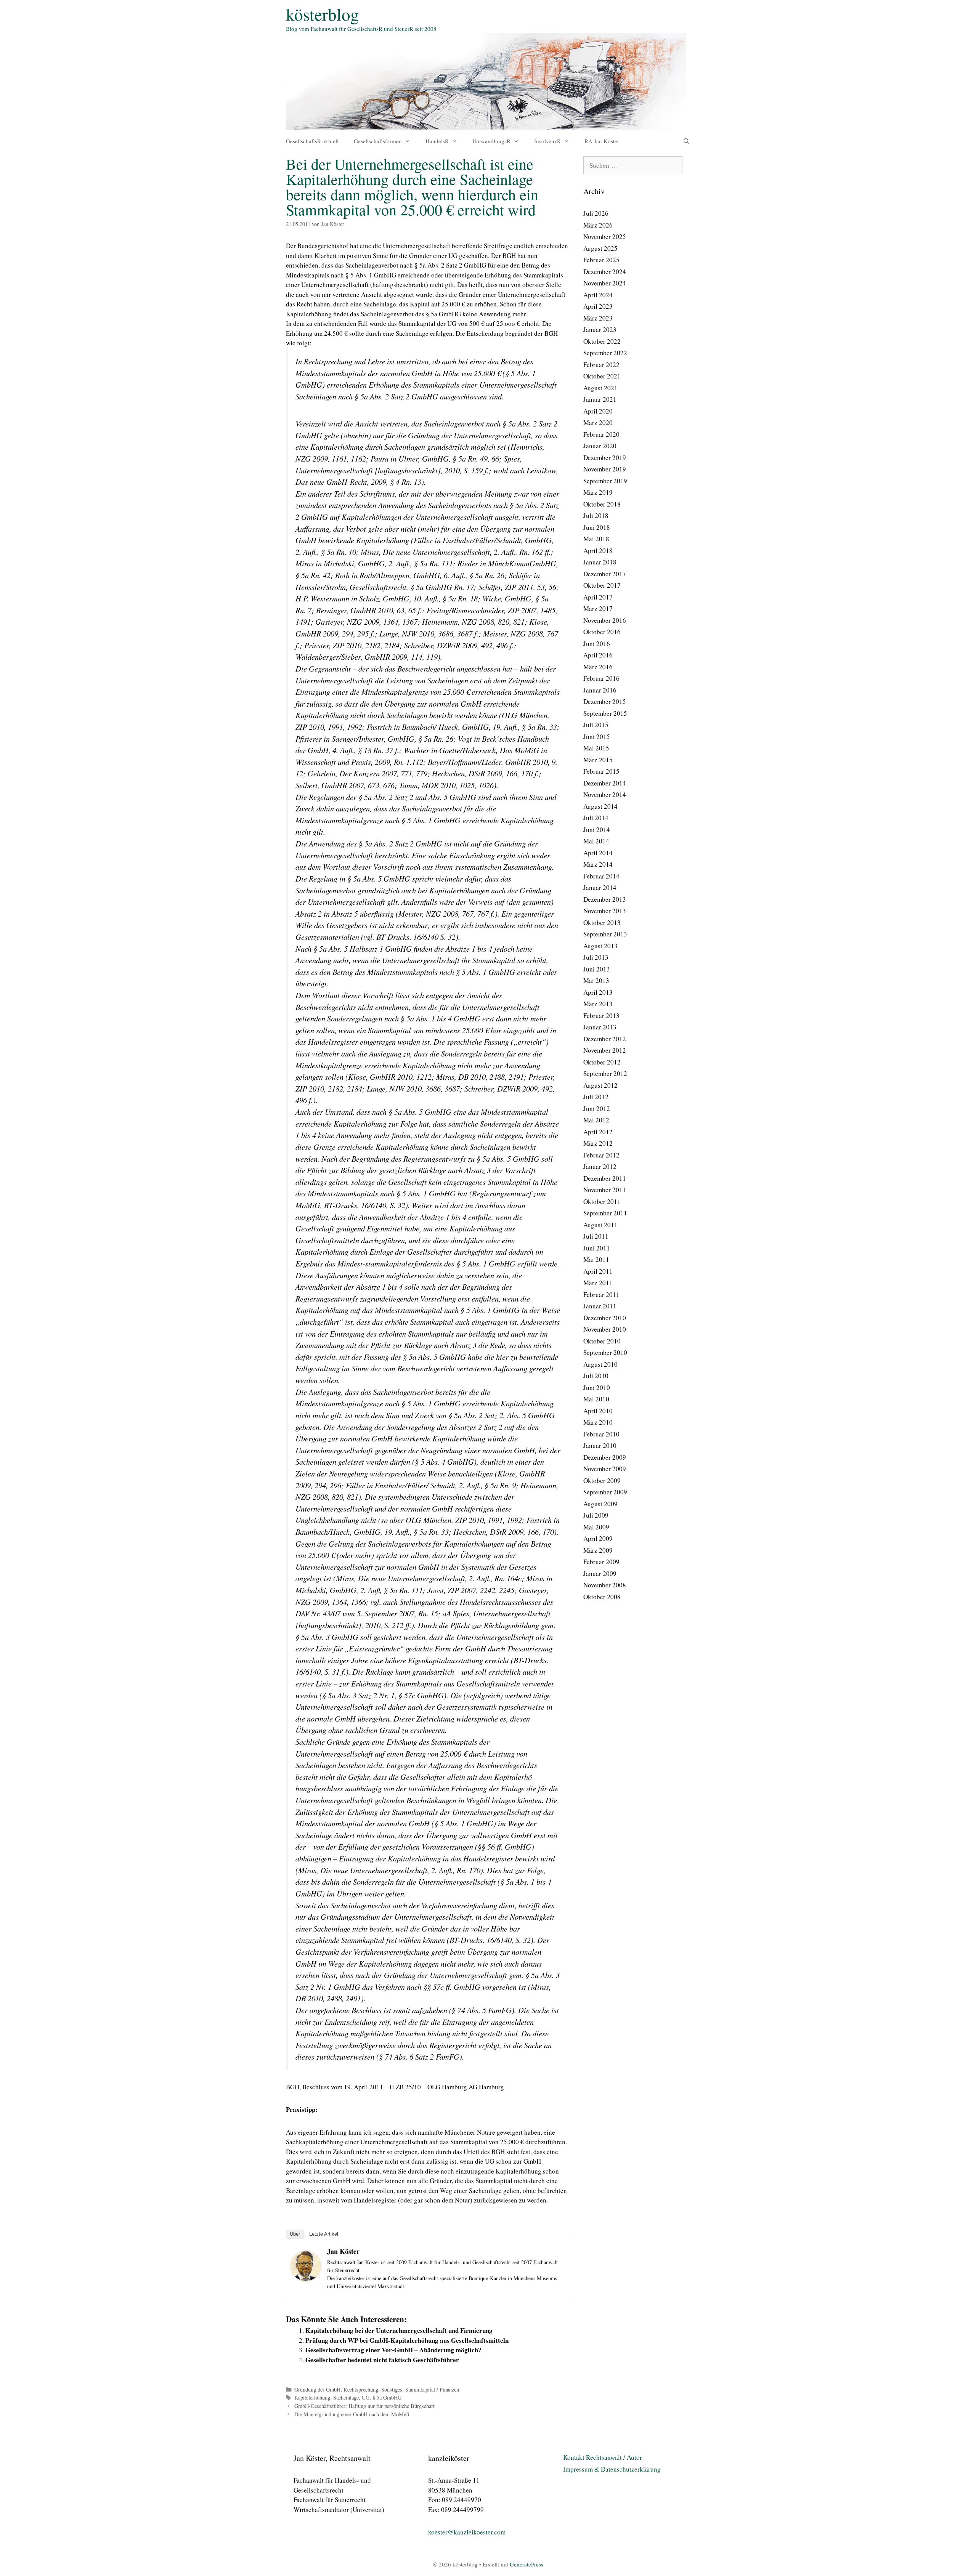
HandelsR (437, 141)
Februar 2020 (601, 434)
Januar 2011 (600, 1306)
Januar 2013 (600, 1027)
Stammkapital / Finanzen (432, 2389)
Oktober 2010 (602, 1341)
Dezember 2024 (605, 272)
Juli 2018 (596, 515)
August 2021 (600, 388)
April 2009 (598, 1538)
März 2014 (598, 864)
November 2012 (605, 1050)
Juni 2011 (597, 1248)
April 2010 (598, 1411)
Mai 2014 (596, 841)
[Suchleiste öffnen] (686, 141)
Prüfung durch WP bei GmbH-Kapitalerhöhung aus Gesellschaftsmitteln (407, 2340)
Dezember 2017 (605, 574)
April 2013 (598, 992)
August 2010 (600, 1364)
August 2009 (600, 1504)
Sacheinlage (346, 2397)
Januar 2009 (600, 1573)
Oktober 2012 (602, 1062)
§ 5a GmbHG (387, 2397)
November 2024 (605, 283)
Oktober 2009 (602, 1480)
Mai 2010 (596, 1399)
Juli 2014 (596, 818)
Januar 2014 (600, 887)
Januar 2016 (600, 690)
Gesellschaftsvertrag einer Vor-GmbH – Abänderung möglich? (393, 2350)
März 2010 (598, 1422)
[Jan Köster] (306, 2279)
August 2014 (600, 806)
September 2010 (605, 1352)
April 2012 (598, 1132)
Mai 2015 (596, 748)
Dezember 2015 (605, 701)
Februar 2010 (601, 1434)
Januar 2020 (600, 446)
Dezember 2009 (605, 1457)
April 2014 (598, 853)
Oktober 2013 (602, 923)
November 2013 (605, 911)
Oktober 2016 (602, 632)
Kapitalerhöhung (312, 2397)
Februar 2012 (601, 1155)
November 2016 (605, 620)
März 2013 (598, 1004)
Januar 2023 (600, 329)
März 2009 (598, 1550)
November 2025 (605, 236)
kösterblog (323, 14)
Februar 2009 (601, 1562)
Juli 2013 (596, 957)
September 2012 (605, 1073)
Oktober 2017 (602, 585)
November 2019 (605, 469)
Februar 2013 (601, 1015)
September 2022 (605, 353)
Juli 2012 (596, 1097)
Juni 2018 (597, 527)
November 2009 (605, 1469)
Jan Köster (343, 2251)
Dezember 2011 (605, 1178)
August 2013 (600, 946)
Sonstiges (392, 2389)
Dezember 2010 (605, 1318)
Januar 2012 (600, 1166)
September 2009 (605, 1492)
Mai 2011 (596, 1259)
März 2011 (598, 1283)
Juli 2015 (596, 725)
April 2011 (598, 1271)
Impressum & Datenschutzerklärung (612, 2469)
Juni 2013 (597, 969)
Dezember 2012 (605, 1039)
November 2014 (605, 794)
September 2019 (605, 481)
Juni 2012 (597, 1108)
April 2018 (598, 551)
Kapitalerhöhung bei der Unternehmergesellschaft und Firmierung (399, 2330)
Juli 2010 (596, 1376)
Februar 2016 (601, 678)
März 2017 (598, 608)
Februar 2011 (601, 1294)
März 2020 (598, 422)
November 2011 (605, 1190)
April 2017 (598, 597)
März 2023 (598, 318)
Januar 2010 (600, 1445)
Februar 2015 (601, 771)
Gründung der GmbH (317, 2389)
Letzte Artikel (324, 2234)
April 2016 (598, 655)
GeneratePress (527, 2564)
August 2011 (600, 1225)
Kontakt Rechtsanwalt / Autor (603, 2457)
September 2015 (605, 713)
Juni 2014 (597, 830)
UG (366, 2397)
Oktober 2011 (602, 1201)
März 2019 (598, 492)
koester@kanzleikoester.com (467, 2532)
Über (295, 2234)
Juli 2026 (596, 213)
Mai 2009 (596, 1527)
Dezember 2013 (605, 899)
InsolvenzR (547, 141)
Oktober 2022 (602, 341)
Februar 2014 (601, 876)
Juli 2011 (596, 1236)
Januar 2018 (600, 562)
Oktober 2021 (602, 376)
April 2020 (598, 411)
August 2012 (600, 1085)
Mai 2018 (596, 539)
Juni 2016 (597, 644)
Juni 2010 (597, 1387)
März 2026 (598, 225)
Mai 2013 (596, 980)
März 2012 (598, 1143)
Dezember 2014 (605, 783)
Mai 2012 (596, 1120)
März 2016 (598, 667)
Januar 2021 (600, 399)
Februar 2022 (601, 365)
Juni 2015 (597, 737)
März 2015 (598, 760)
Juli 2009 (596, 1515)
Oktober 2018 (602, 504)
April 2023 (598, 306)
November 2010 (605, 1329)
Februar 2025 (601, 260)
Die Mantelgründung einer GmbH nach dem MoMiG (352, 2414)
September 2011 (605, 1213)
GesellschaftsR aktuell (312, 141)
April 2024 (598, 295)
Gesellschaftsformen (378, 141)
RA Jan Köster (602, 141)
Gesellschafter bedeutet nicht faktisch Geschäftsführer (382, 2360)
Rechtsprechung (361, 2389)
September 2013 (605, 934)
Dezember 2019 (605, 458)
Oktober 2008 (602, 1597)
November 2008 (605, 1585)
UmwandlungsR (491, 141)
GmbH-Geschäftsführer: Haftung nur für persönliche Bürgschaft (364, 2406)
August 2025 (600, 248)
